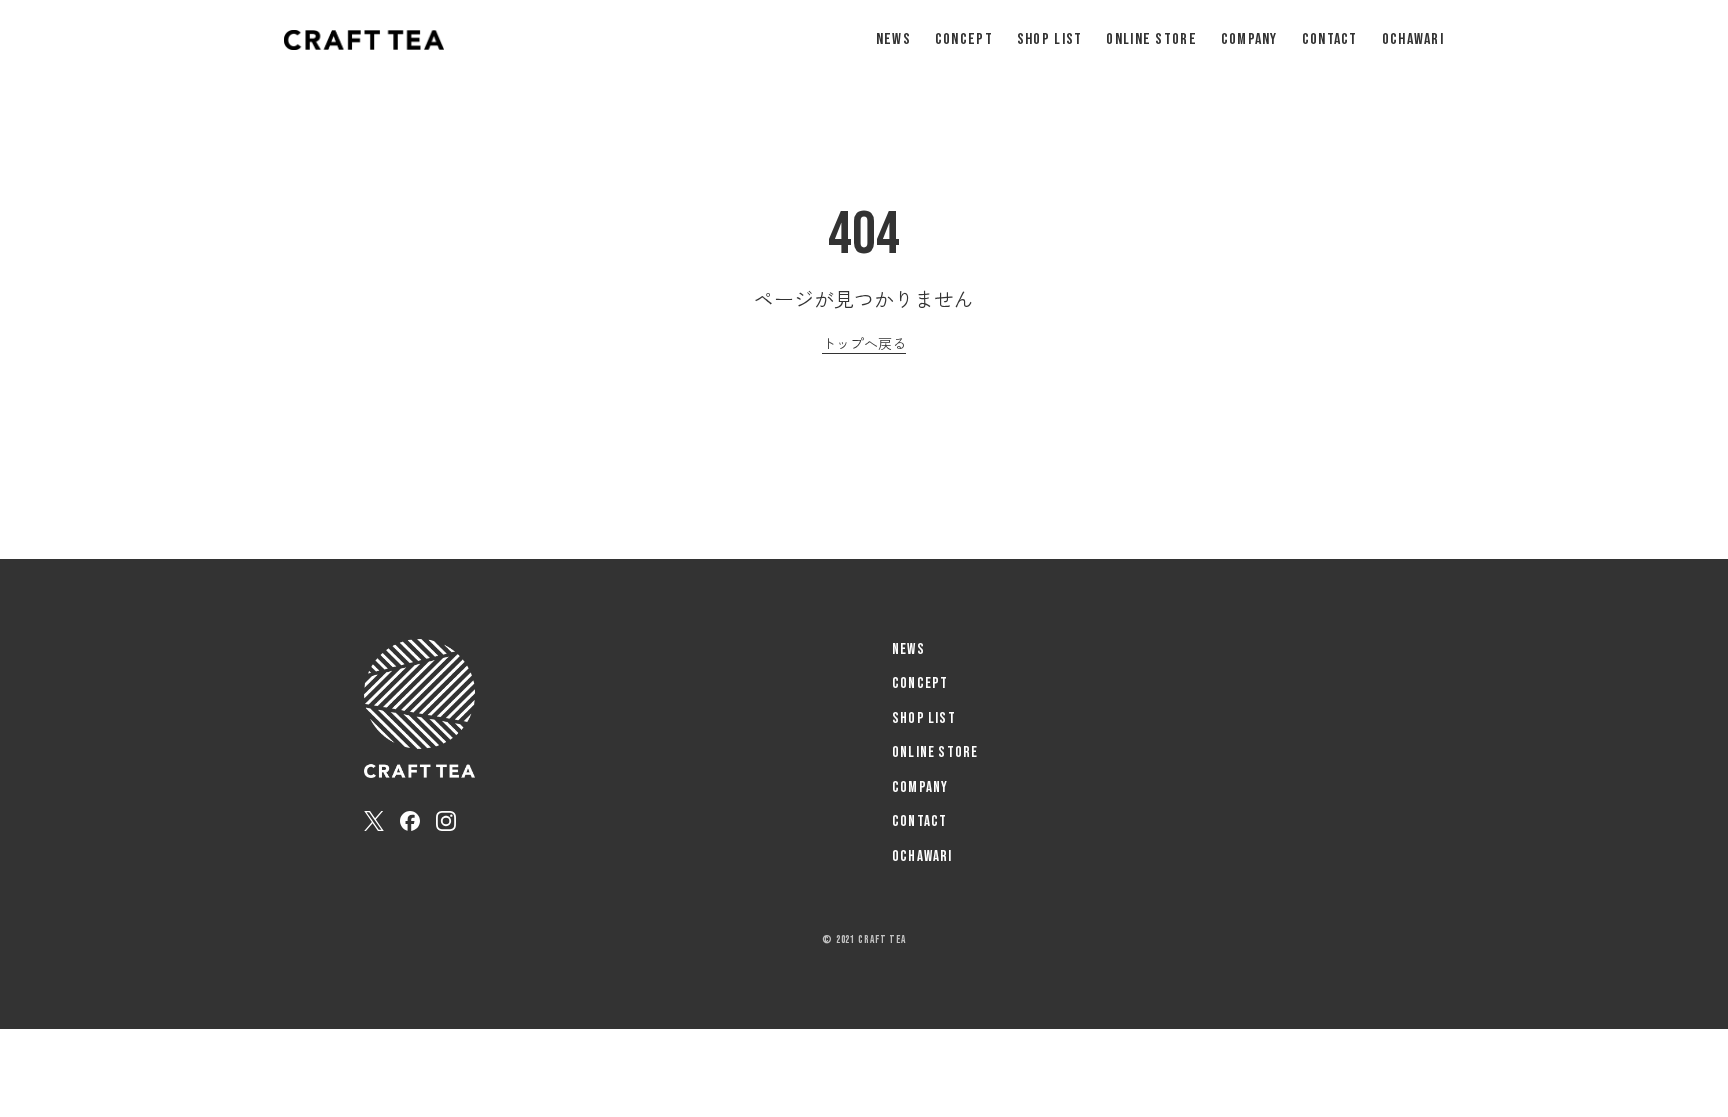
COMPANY (1249, 39)
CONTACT (1330, 39)
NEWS (893, 39)
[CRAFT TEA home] (364, 40)
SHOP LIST (1050, 39)
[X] (374, 821)
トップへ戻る (864, 343)
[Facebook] (410, 821)
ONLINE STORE (1151, 39)
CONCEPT (964, 39)
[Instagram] (446, 821)
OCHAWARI (1413, 39)
